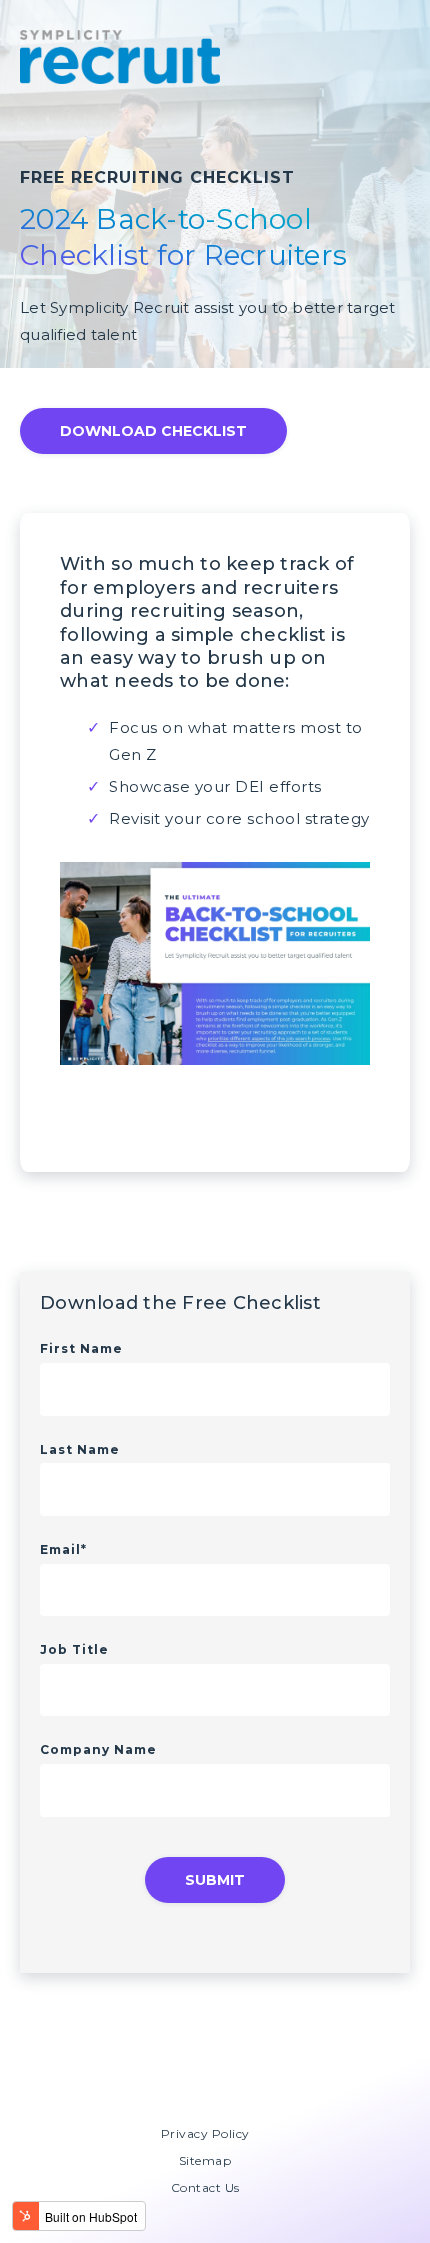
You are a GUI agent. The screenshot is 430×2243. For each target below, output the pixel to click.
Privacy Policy (205, 2133)
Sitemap (205, 2160)
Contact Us (205, 2187)
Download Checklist (153, 431)
